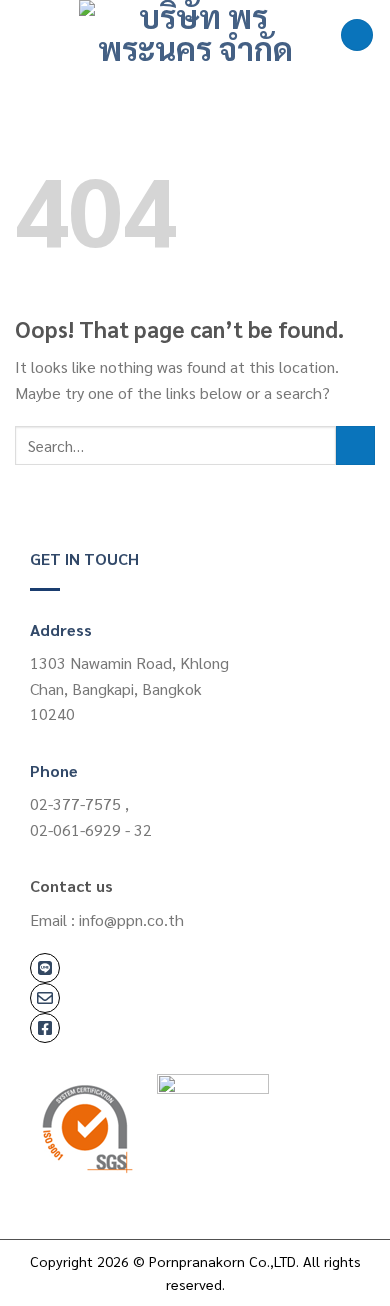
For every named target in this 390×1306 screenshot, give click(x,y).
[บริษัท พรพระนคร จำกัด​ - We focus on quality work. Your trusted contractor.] (195, 35)
